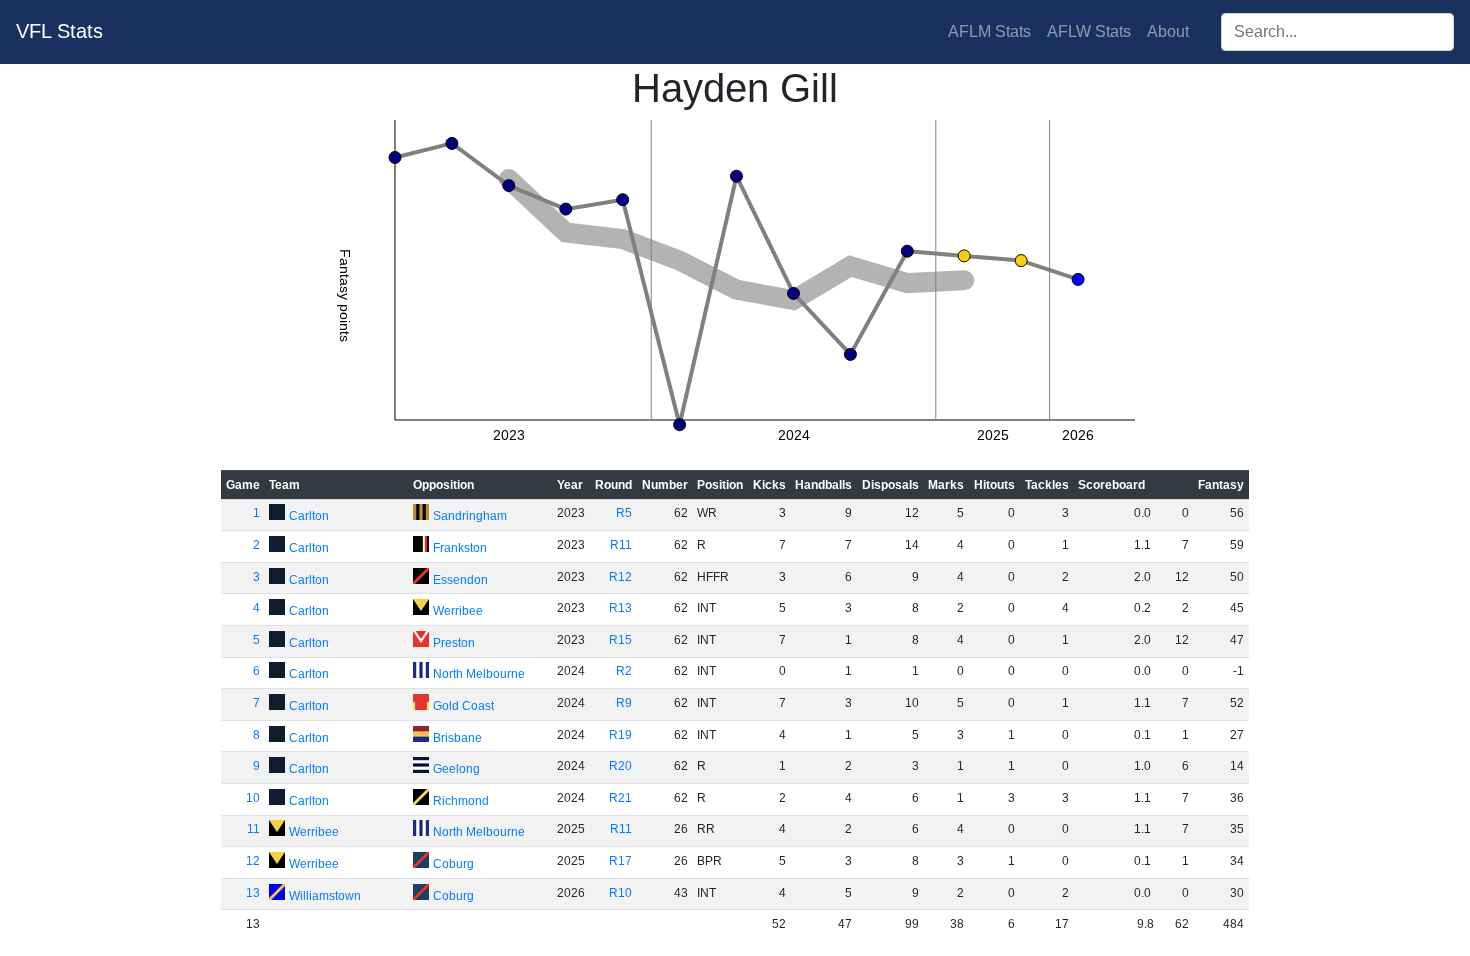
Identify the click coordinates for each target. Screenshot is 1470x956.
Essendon (460, 580)
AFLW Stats (1089, 31)
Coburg (453, 864)
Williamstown (325, 896)
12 (253, 861)
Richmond (461, 801)
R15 (620, 640)
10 (253, 798)
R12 (620, 577)
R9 (624, 703)
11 (253, 829)
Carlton (309, 516)
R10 (620, 893)
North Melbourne (479, 674)
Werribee (458, 611)
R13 (620, 608)
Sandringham (470, 516)
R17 (620, 861)
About (1168, 31)
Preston (454, 643)
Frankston (460, 548)
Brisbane (457, 738)
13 (253, 893)
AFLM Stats (989, 31)
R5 (624, 513)
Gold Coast (463, 706)
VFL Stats (59, 31)
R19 (620, 735)
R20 (620, 766)
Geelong (456, 769)
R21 (620, 798)
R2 (624, 671)
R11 (621, 545)
